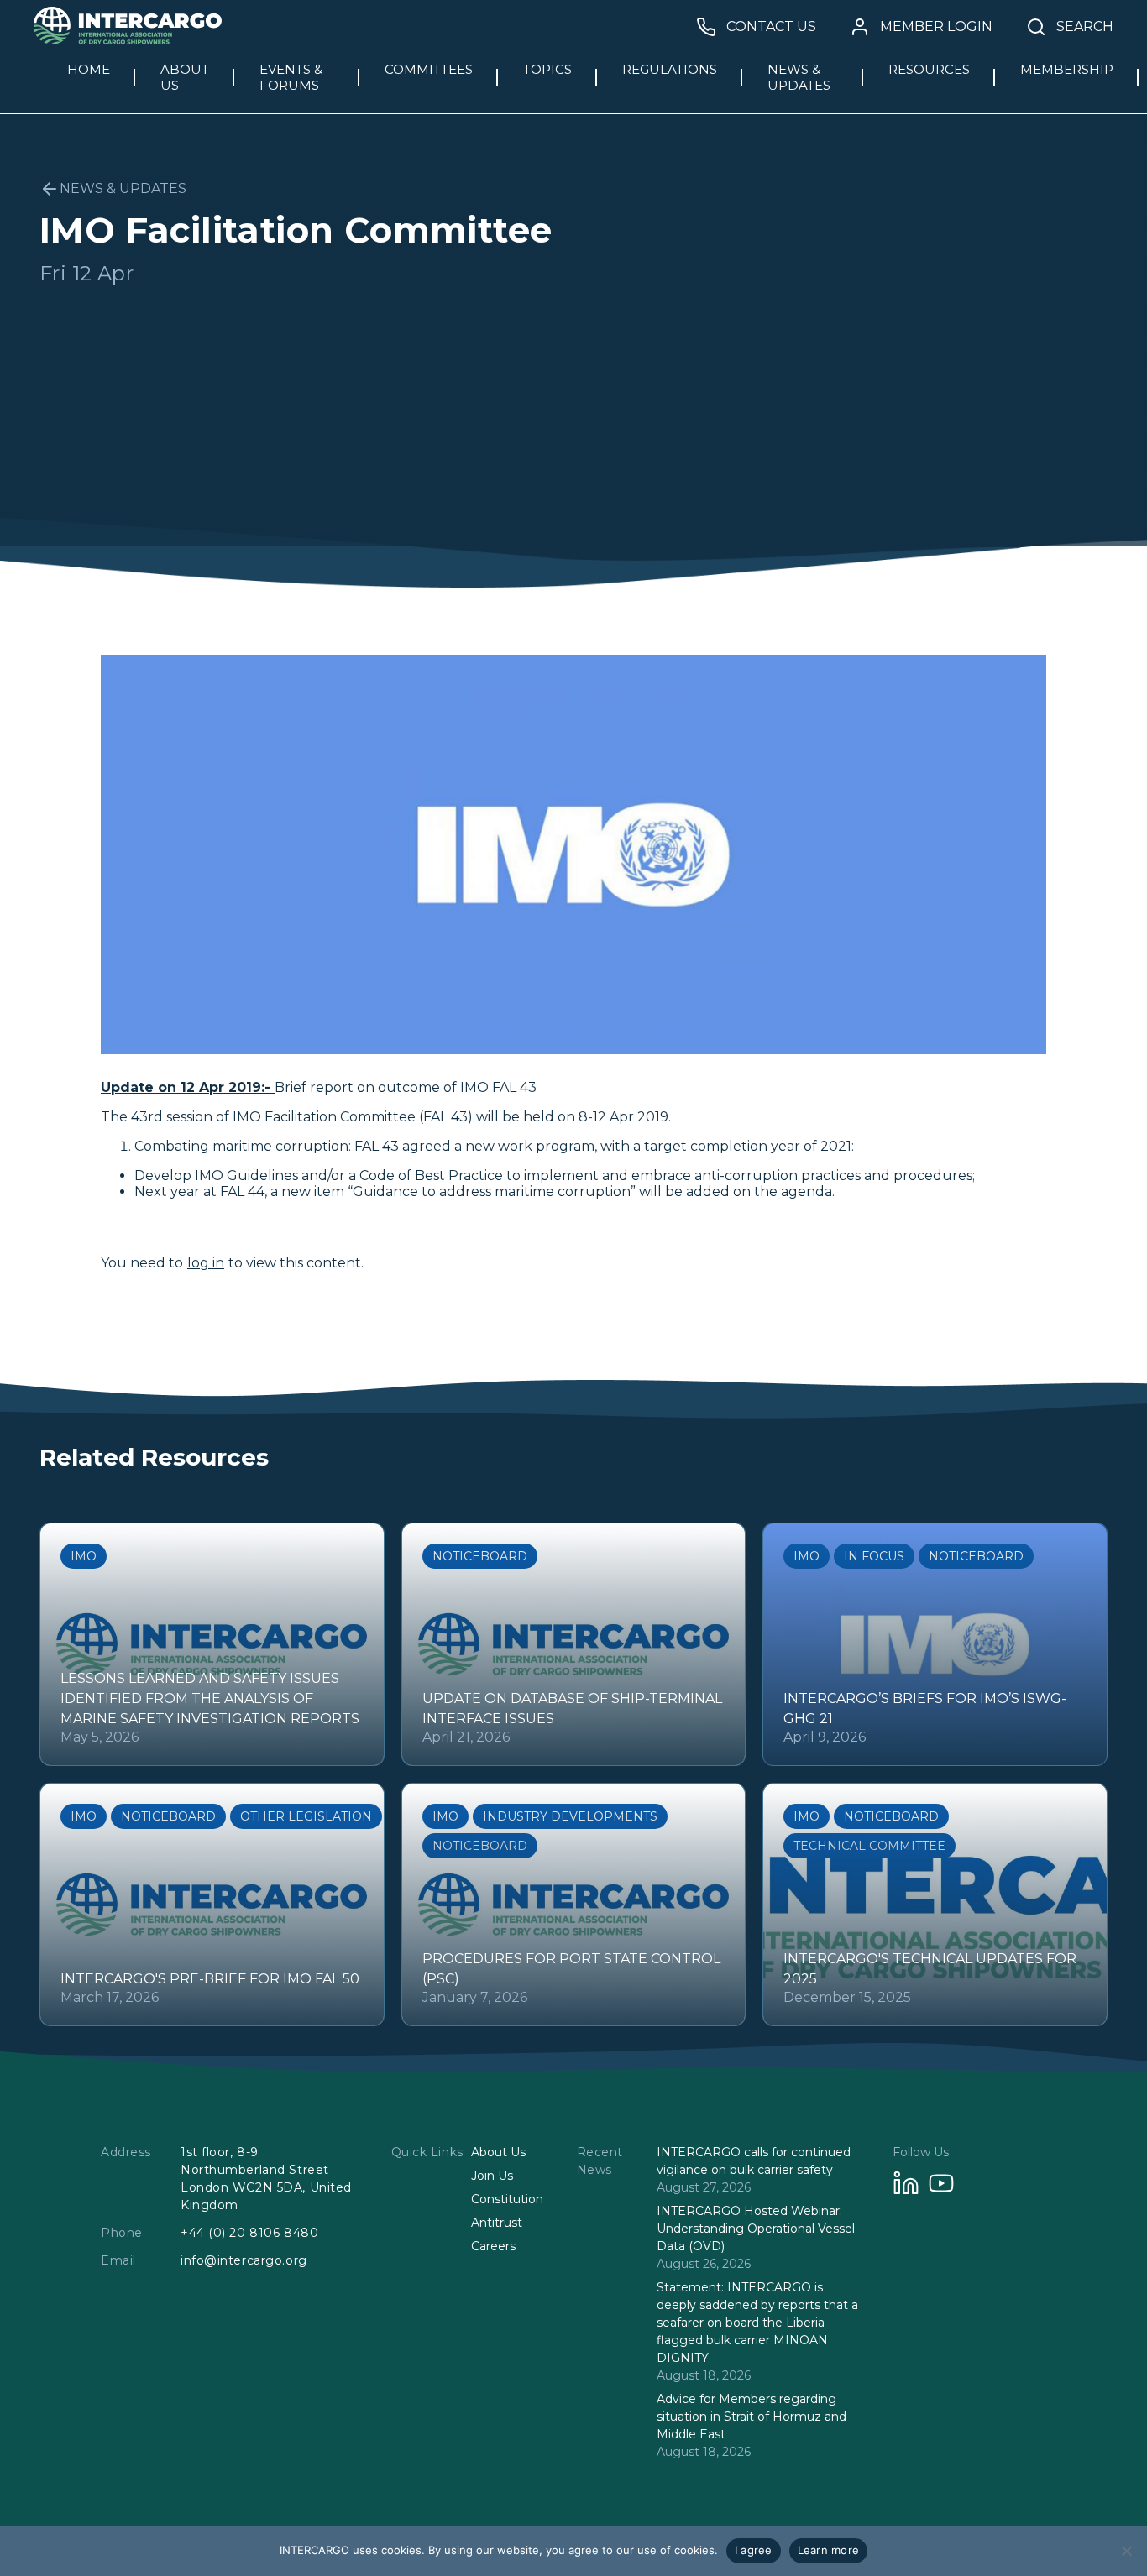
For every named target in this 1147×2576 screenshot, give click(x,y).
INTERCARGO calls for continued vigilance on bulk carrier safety (754, 2161)
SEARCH (1085, 27)
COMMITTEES (429, 69)
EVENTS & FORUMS (291, 77)
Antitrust (497, 2223)
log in (206, 1263)
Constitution (507, 2199)
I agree (754, 2550)
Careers (493, 2246)
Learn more (829, 2550)
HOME (89, 69)
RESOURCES (929, 69)
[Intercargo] (128, 40)
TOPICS (547, 69)
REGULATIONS (670, 69)
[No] (1126, 2551)
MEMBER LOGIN (936, 27)
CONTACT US (771, 27)
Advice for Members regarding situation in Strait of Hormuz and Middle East (752, 2417)
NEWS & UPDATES (799, 77)
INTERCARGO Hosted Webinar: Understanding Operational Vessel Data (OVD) (756, 2229)
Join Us (492, 2176)
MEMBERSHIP (1067, 69)
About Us (498, 2152)
